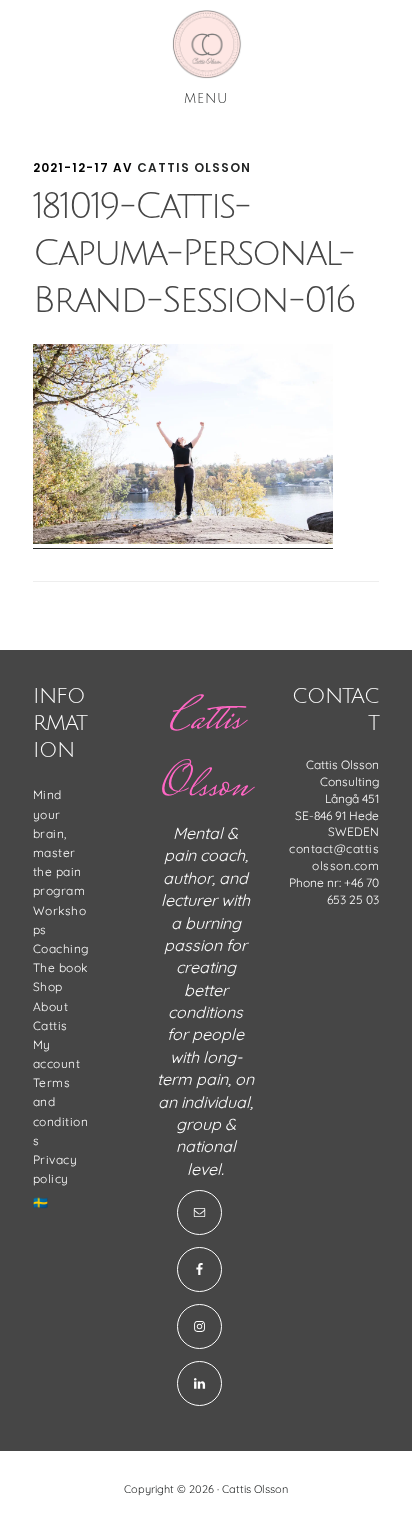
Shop (48, 986)
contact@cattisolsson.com (334, 857)
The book (60, 967)
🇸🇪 (41, 1202)
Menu (205, 99)
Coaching (61, 948)
